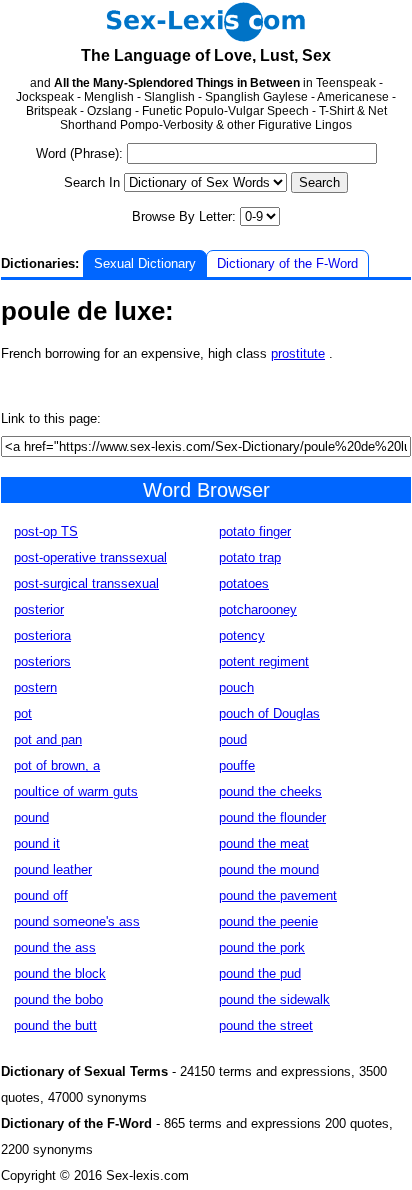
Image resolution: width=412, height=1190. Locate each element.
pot (23, 713)
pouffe (237, 765)
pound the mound (269, 869)
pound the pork (262, 947)
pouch (236, 687)
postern (35, 687)
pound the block (60, 973)
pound (31, 817)
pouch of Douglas (269, 713)
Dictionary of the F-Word (287, 263)
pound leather (53, 869)
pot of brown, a (57, 765)
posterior (39, 609)
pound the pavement (278, 895)
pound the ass (55, 947)
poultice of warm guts (76, 791)
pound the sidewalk (274, 999)
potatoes (244, 583)
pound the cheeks (270, 791)
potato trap (250, 557)
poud (233, 739)
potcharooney (258, 609)
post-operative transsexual (90, 557)
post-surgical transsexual (86, 583)
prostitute (298, 353)
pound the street (266, 1025)
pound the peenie (268, 921)
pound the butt (55, 1025)
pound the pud (260, 973)
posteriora (42, 635)
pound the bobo (58, 999)
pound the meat (264, 843)
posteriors (42, 661)
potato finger (255, 531)
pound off (41, 895)
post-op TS (46, 531)
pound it (37, 843)
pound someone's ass (77, 921)
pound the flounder (272, 817)
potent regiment (264, 661)
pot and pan (48, 739)
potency (242, 635)
